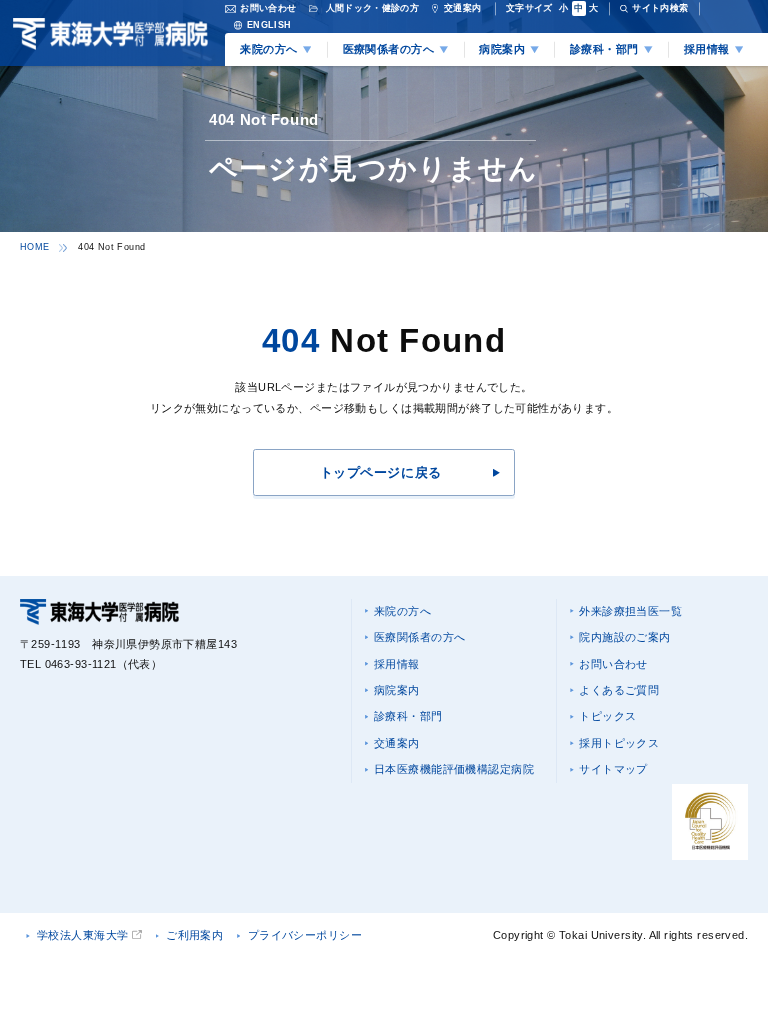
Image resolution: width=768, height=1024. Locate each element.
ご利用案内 (194, 935)
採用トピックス (619, 743)
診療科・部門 (408, 716)
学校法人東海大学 (82, 935)
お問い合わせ (613, 664)
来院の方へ (402, 611)
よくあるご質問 (619, 690)
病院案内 (397, 690)
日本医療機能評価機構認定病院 (454, 769)
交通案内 (397, 743)
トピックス (607, 716)
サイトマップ (613, 769)
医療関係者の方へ (419, 637)
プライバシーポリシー (305, 935)
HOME (34, 247)
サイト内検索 (660, 8)
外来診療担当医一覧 (630, 611)
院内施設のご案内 (624, 637)
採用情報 (397, 664)
